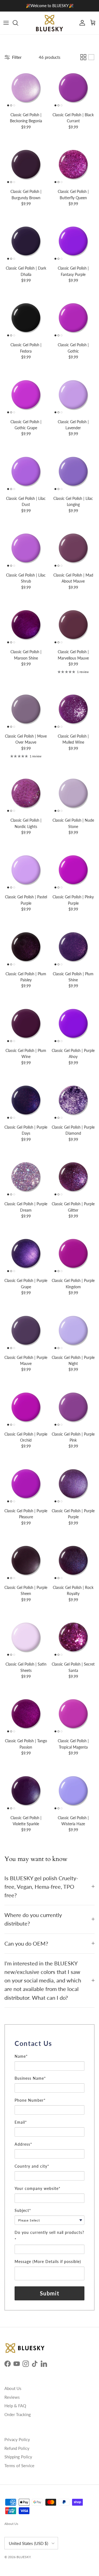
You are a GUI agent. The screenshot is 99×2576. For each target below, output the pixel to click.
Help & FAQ (15, 2406)
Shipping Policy (18, 2457)
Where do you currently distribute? (33, 1919)
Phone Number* (30, 2100)
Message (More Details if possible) (48, 2261)
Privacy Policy (17, 2439)
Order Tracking (18, 2414)
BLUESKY (24, 2557)
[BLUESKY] (50, 23)
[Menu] (6, 23)
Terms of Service (19, 2466)
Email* (21, 2122)
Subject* (23, 2210)
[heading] (50, 2043)
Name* (21, 2056)
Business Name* (30, 2078)
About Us (13, 2388)
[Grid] (83, 57)
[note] (50, 2051)
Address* (23, 2144)
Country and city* (32, 2166)
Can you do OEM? (26, 1944)
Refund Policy (17, 2448)
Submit (50, 2293)
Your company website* (38, 2188)
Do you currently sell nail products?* (49, 2236)
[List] (91, 57)
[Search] (18, 23)
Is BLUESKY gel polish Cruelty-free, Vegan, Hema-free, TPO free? (41, 1887)
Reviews (12, 2397)
